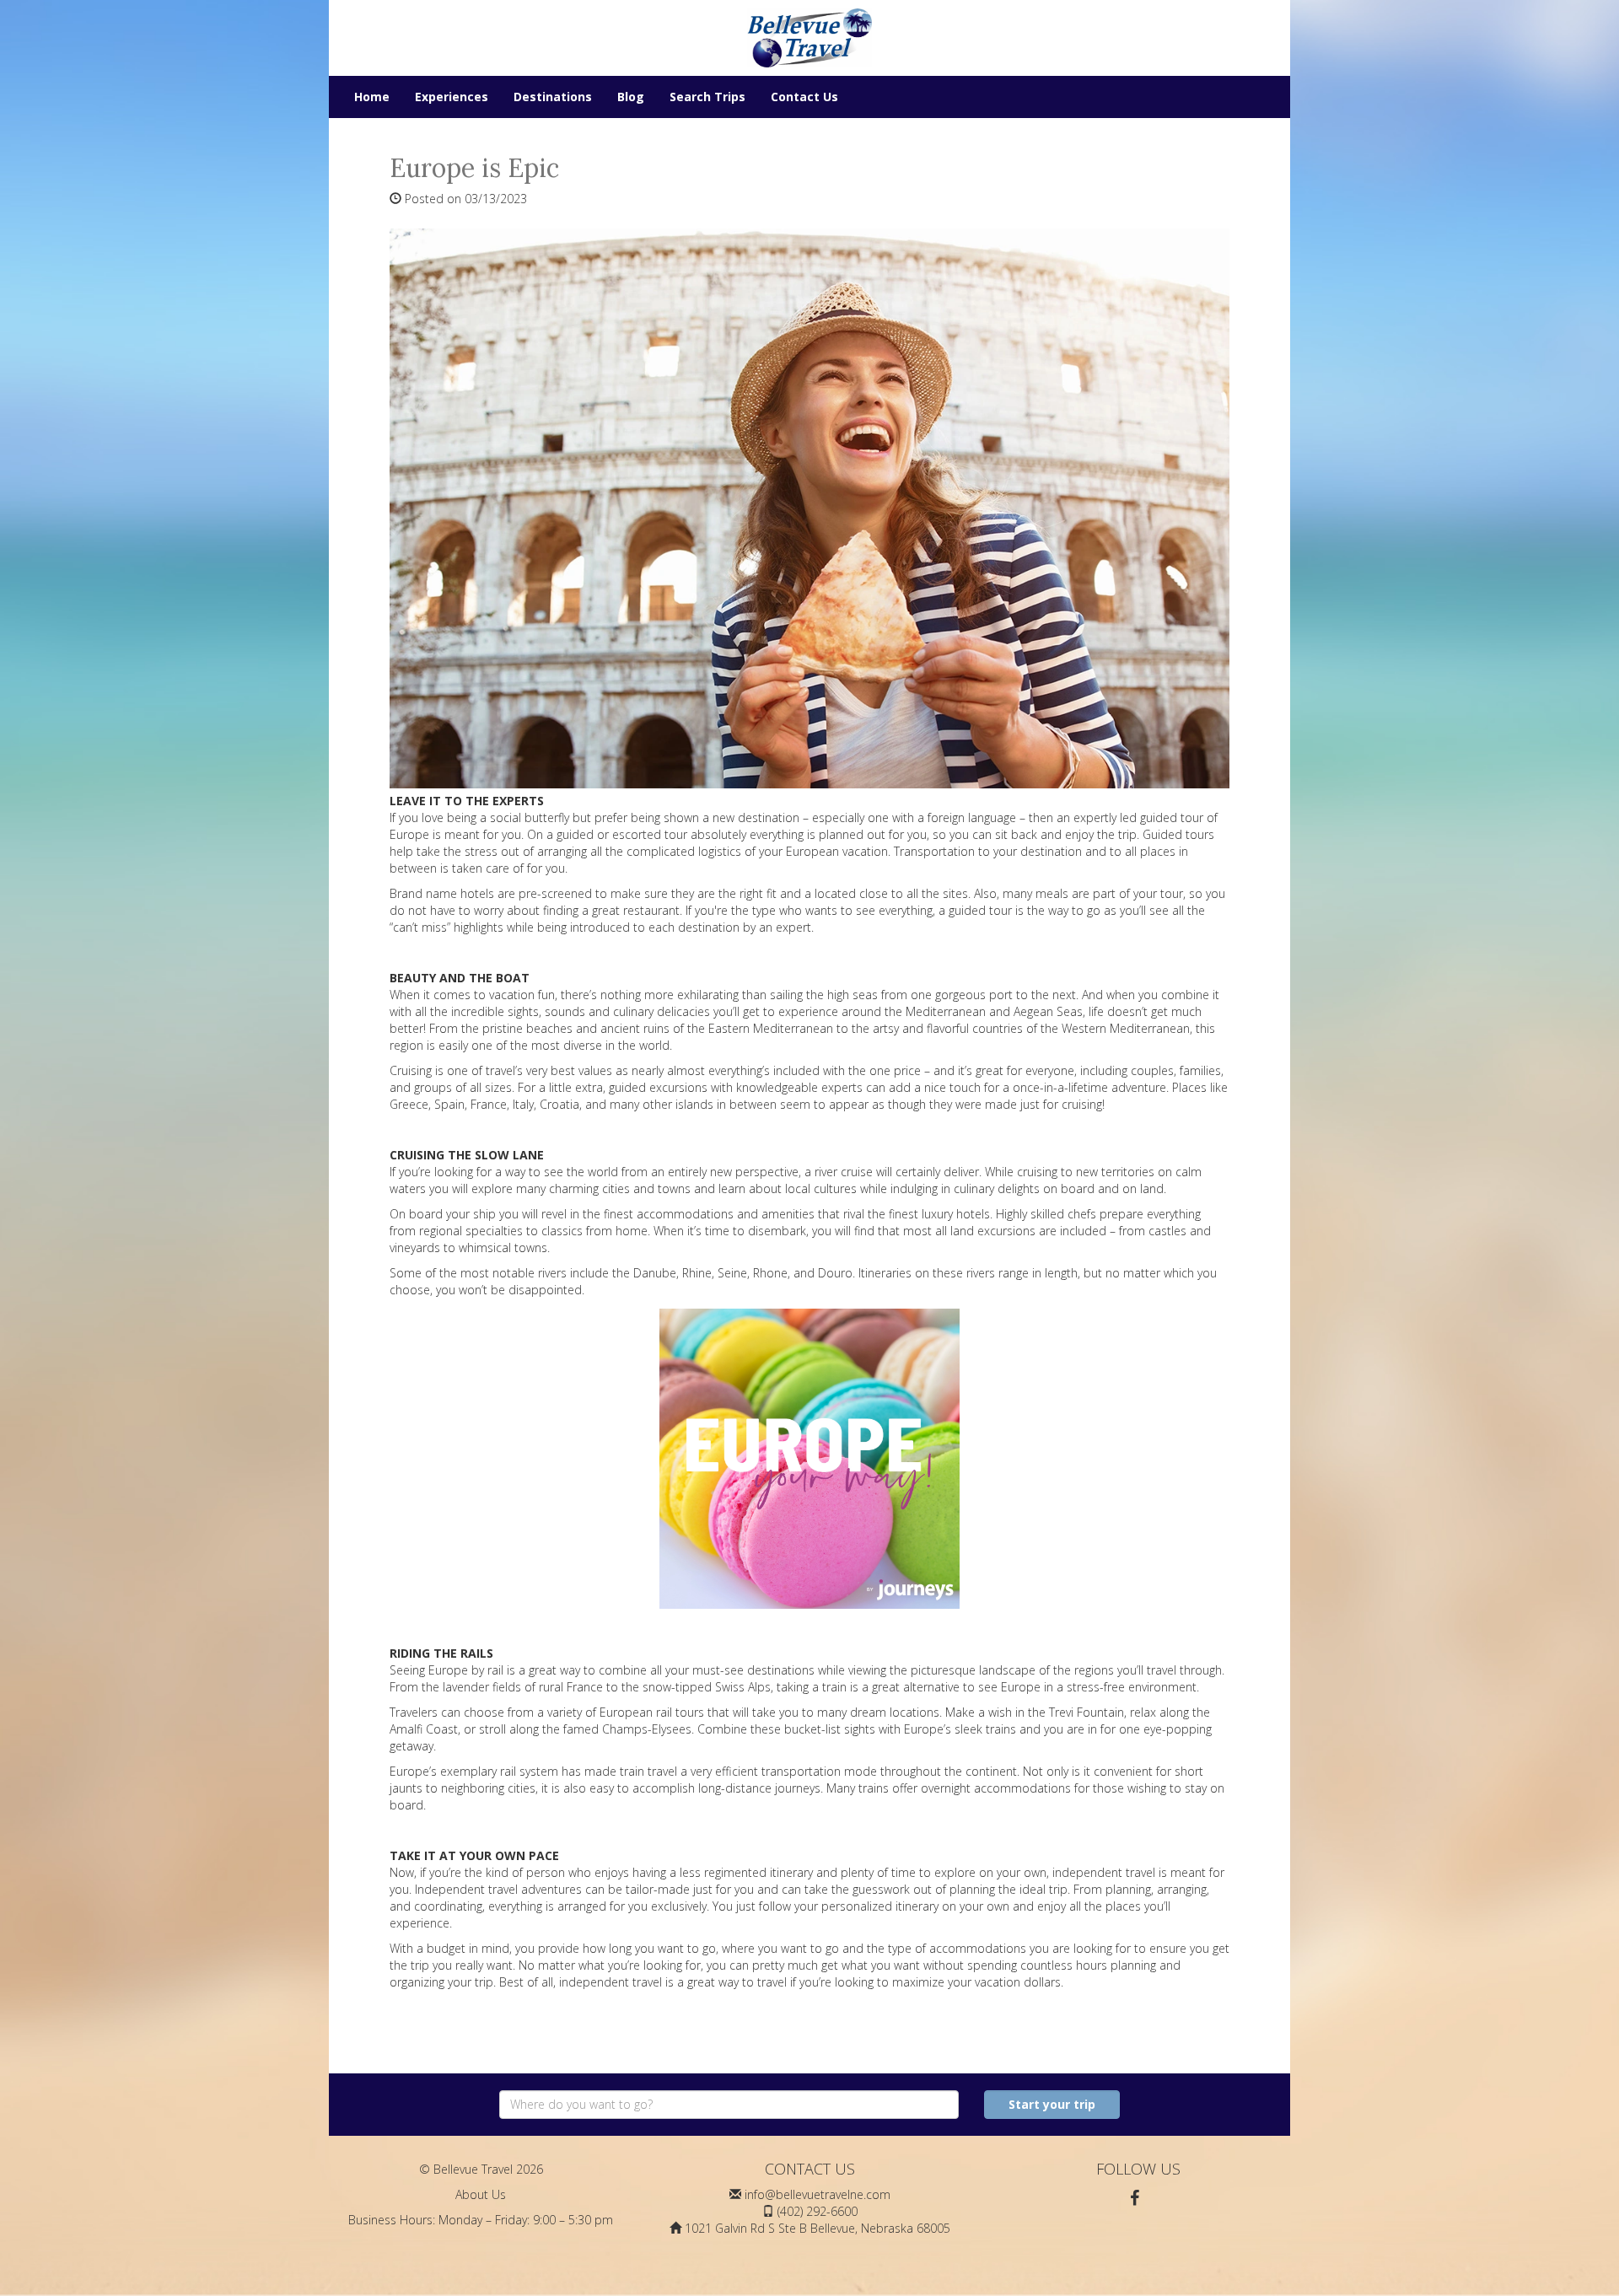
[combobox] (729, 2105)
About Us (481, 2194)
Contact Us (804, 97)
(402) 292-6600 (818, 2211)
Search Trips (707, 97)
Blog (631, 97)
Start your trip (1052, 2104)
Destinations (553, 97)
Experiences (452, 97)
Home (372, 97)
